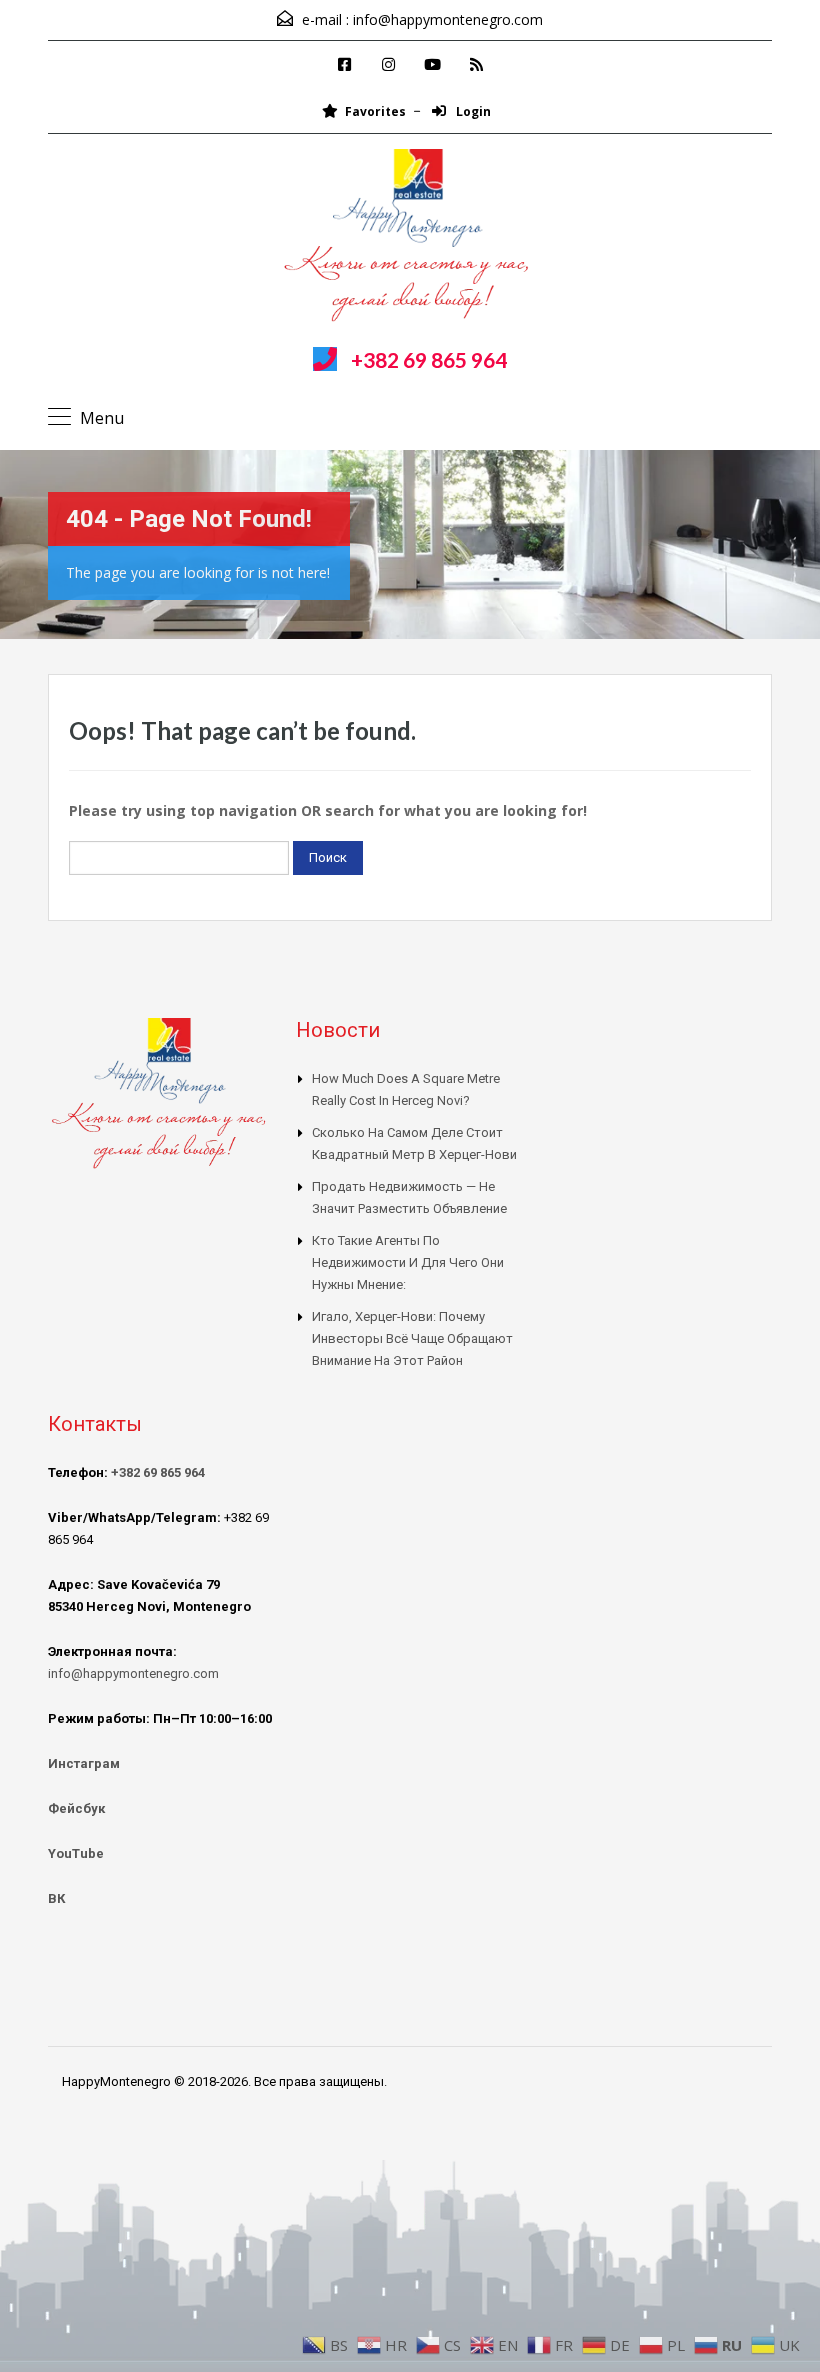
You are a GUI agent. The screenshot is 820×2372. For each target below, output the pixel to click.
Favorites (375, 111)
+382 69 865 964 (429, 359)
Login (472, 111)
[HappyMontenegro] (410, 238)
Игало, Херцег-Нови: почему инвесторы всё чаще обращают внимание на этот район (412, 1338)
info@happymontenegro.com (448, 19)
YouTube (76, 1853)
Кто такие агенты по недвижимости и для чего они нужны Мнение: (408, 1262)
